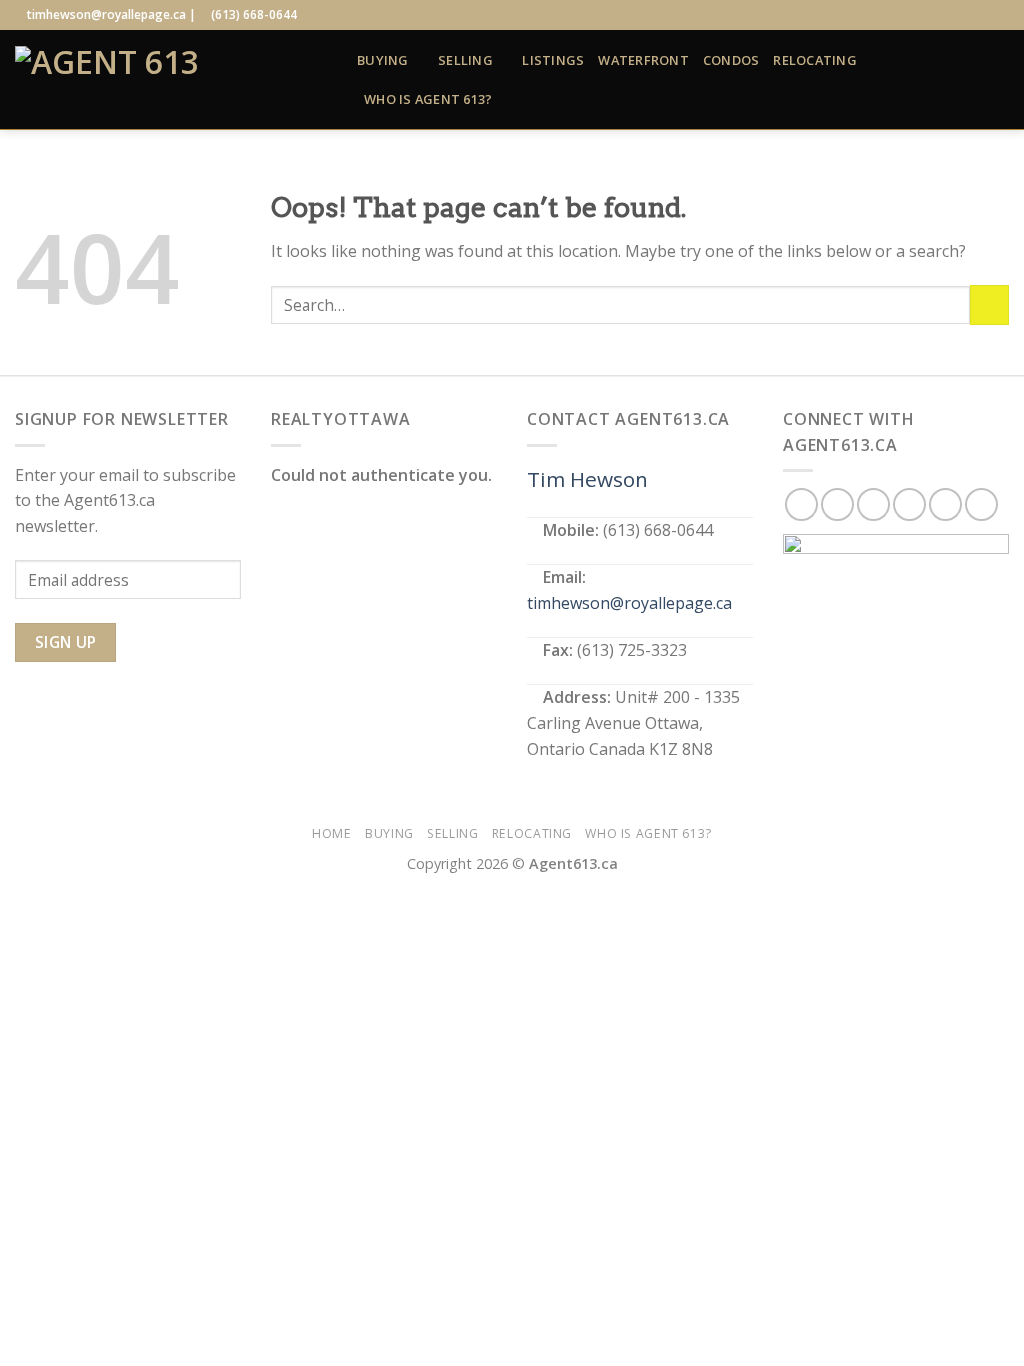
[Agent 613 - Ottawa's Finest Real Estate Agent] (171, 80)
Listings (553, 60)
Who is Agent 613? (428, 99)
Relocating (815, 60)
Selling (465, 60)
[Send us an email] (961, 15)
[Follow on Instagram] (923, 15)
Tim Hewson (587, 479)
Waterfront (643, 60)
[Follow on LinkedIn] (980, 15)
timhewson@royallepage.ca (629, 603)
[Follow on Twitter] (942, 15)
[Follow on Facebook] (903, 15)
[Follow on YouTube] (999, 15)
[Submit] (989, 304)
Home (331, 833)
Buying (383, 60)
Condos (731, 60)
